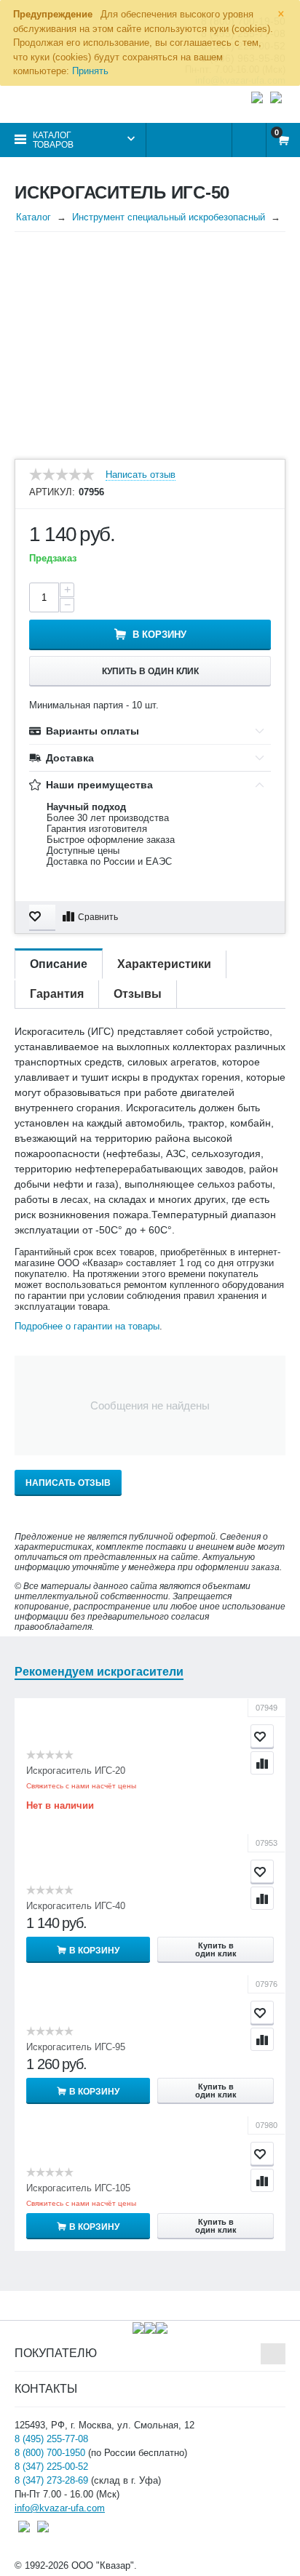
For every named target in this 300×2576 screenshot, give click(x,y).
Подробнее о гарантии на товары (87, 1326)
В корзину (159, 635)
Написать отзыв (141, 475)
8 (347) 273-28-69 (51, 2480)
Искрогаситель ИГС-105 (78, 2188)
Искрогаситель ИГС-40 (76, 1906)
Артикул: (52, 492)
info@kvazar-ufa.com (60, 2508)
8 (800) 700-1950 (50, 2453)
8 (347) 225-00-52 (51, 2467)
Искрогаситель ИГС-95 (76, 2047)
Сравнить (98, 917)
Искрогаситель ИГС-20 (76, 1771)
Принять (90, 71)
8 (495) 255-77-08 (51, 2439)
